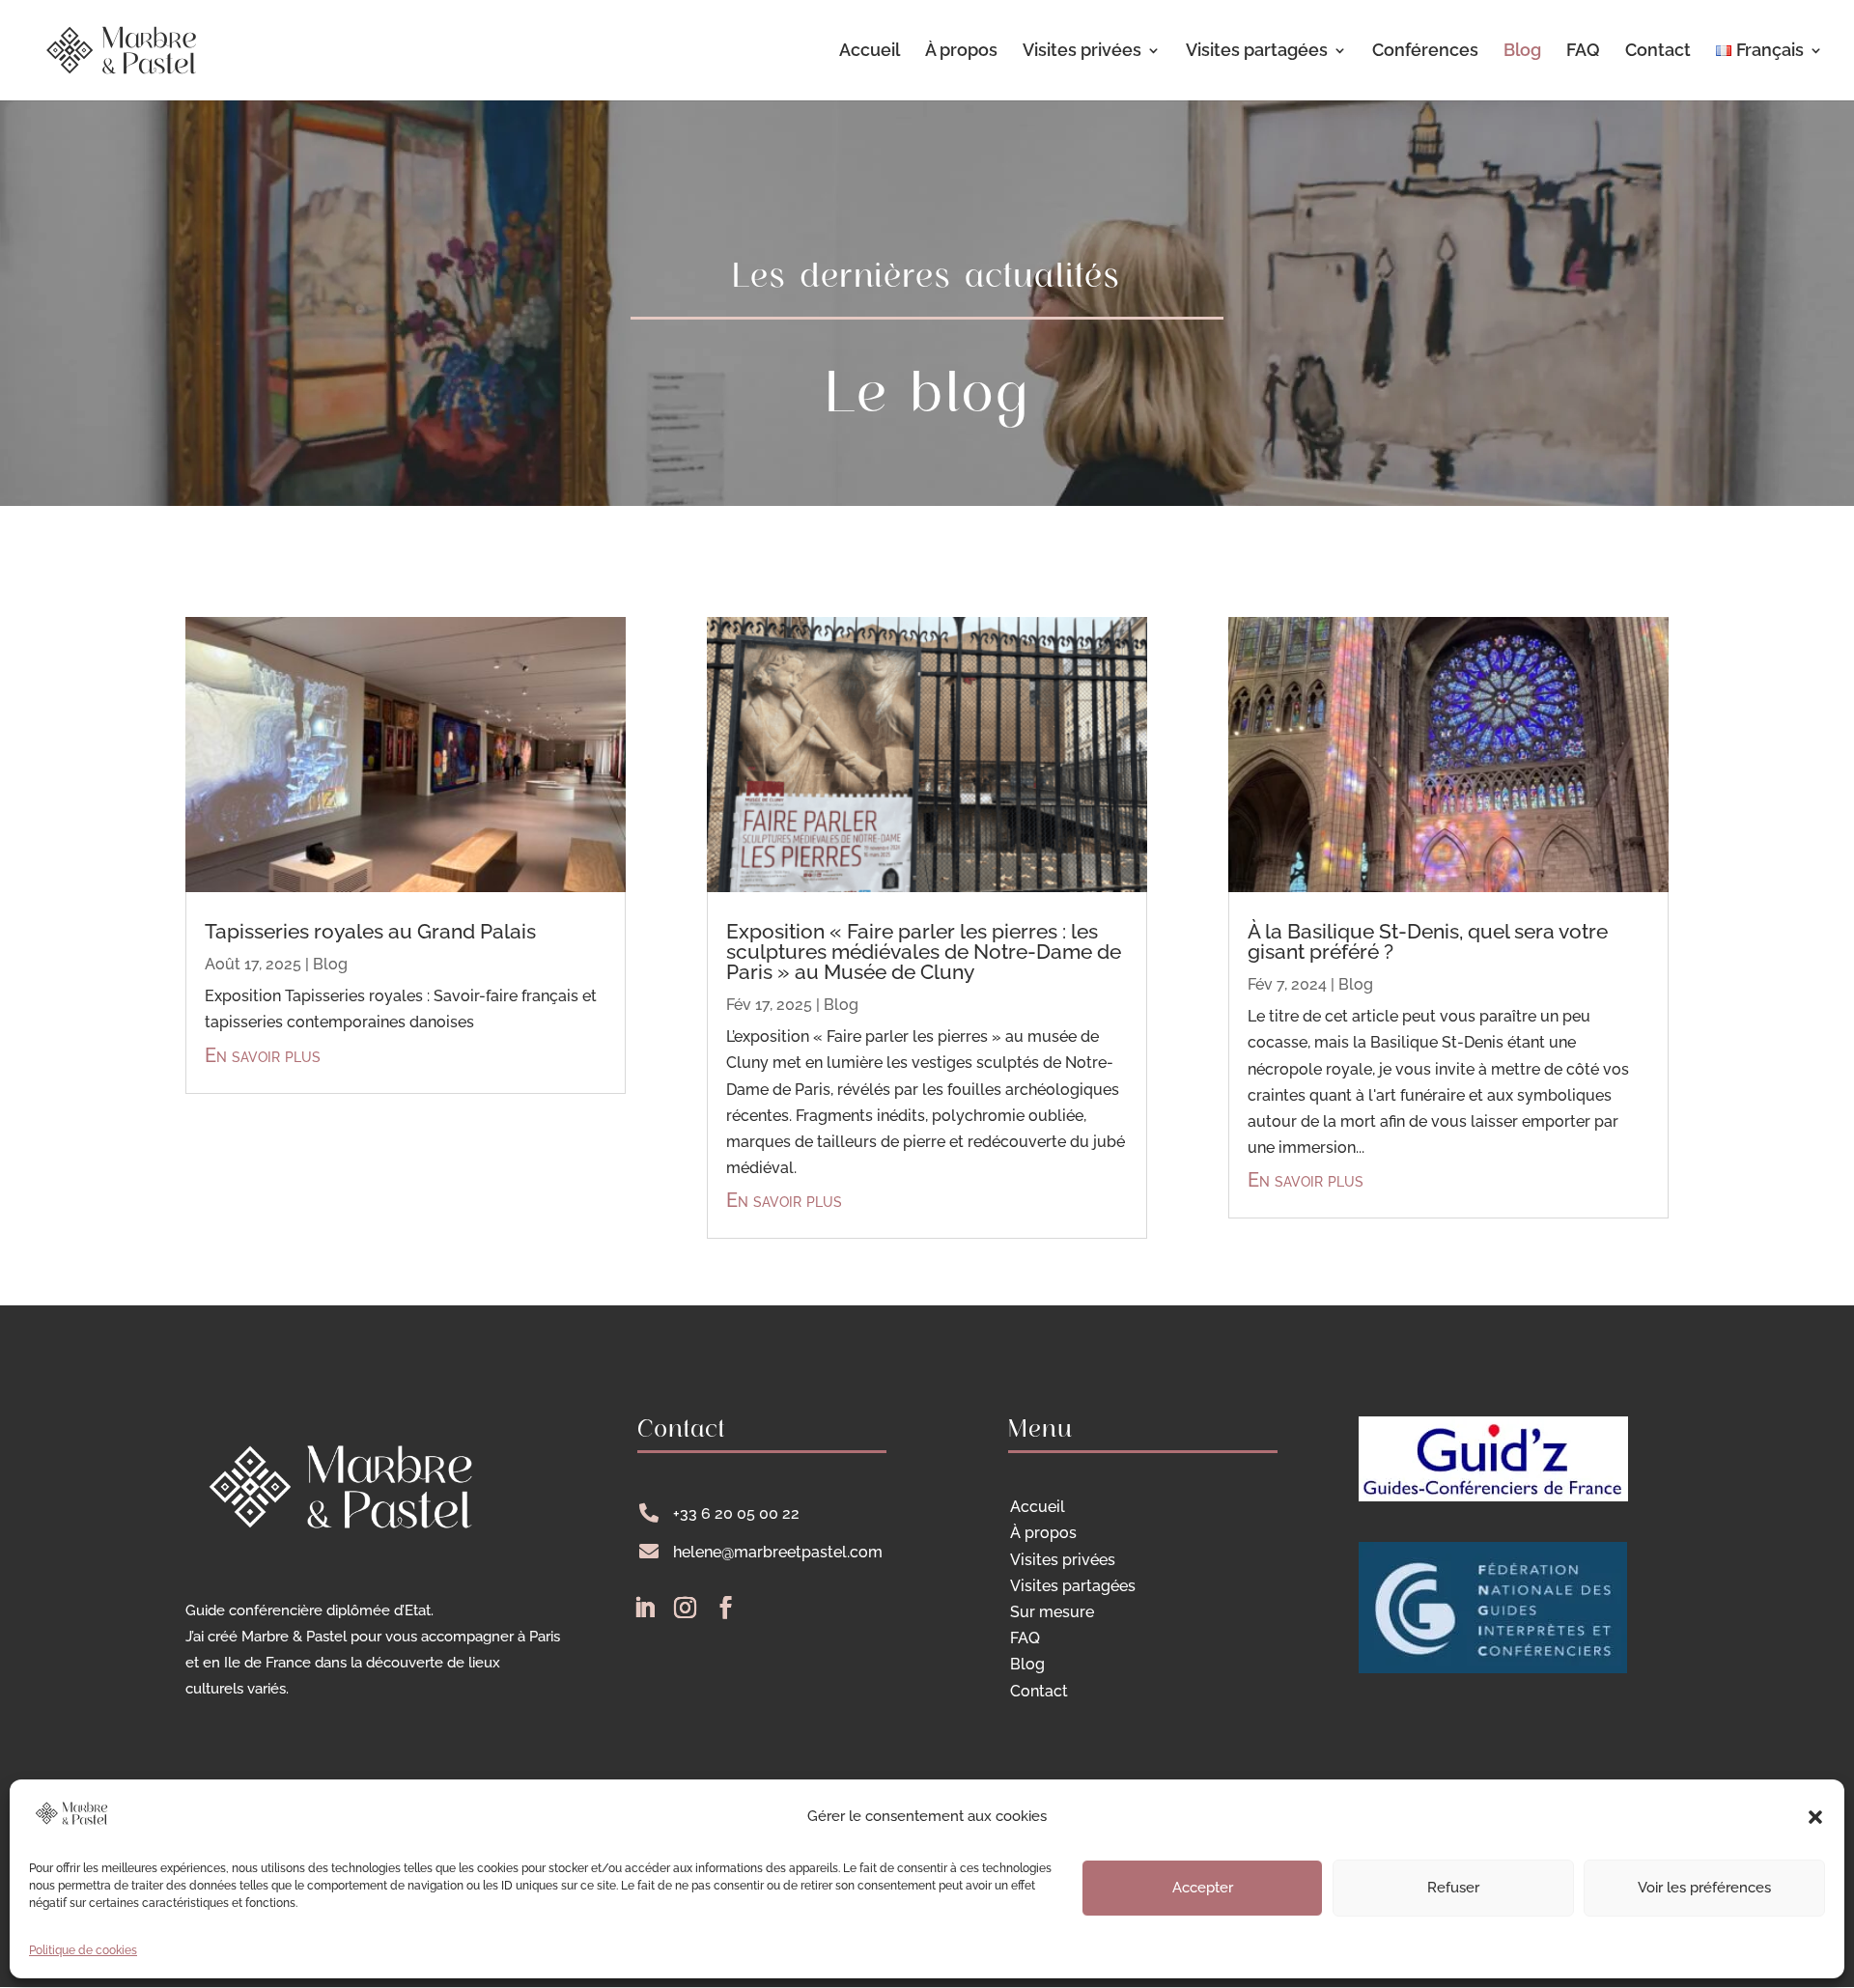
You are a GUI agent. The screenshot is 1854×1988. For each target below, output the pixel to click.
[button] (1815, 1817)
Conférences (1425, 52)
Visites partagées (1257, 52)
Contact (1658, 52)
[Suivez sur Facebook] (725, 1608)
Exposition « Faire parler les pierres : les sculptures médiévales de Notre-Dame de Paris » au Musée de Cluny (924, 952)
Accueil (870, 52)
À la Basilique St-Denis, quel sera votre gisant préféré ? (1428, 941)
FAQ (1583, 52)
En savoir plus (263, 1055)
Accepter (1203, 1888)
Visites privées (1082, 52)
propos (1043, 1533)
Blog (1522, 52)
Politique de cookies (83, 1950)
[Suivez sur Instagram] (685, 1608)
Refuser (1453, 1888)
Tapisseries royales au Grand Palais (370, 931)
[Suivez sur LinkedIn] (644, 1608)
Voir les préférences (1704, 1888)
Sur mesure (1052, 1612)
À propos (961, 52)
